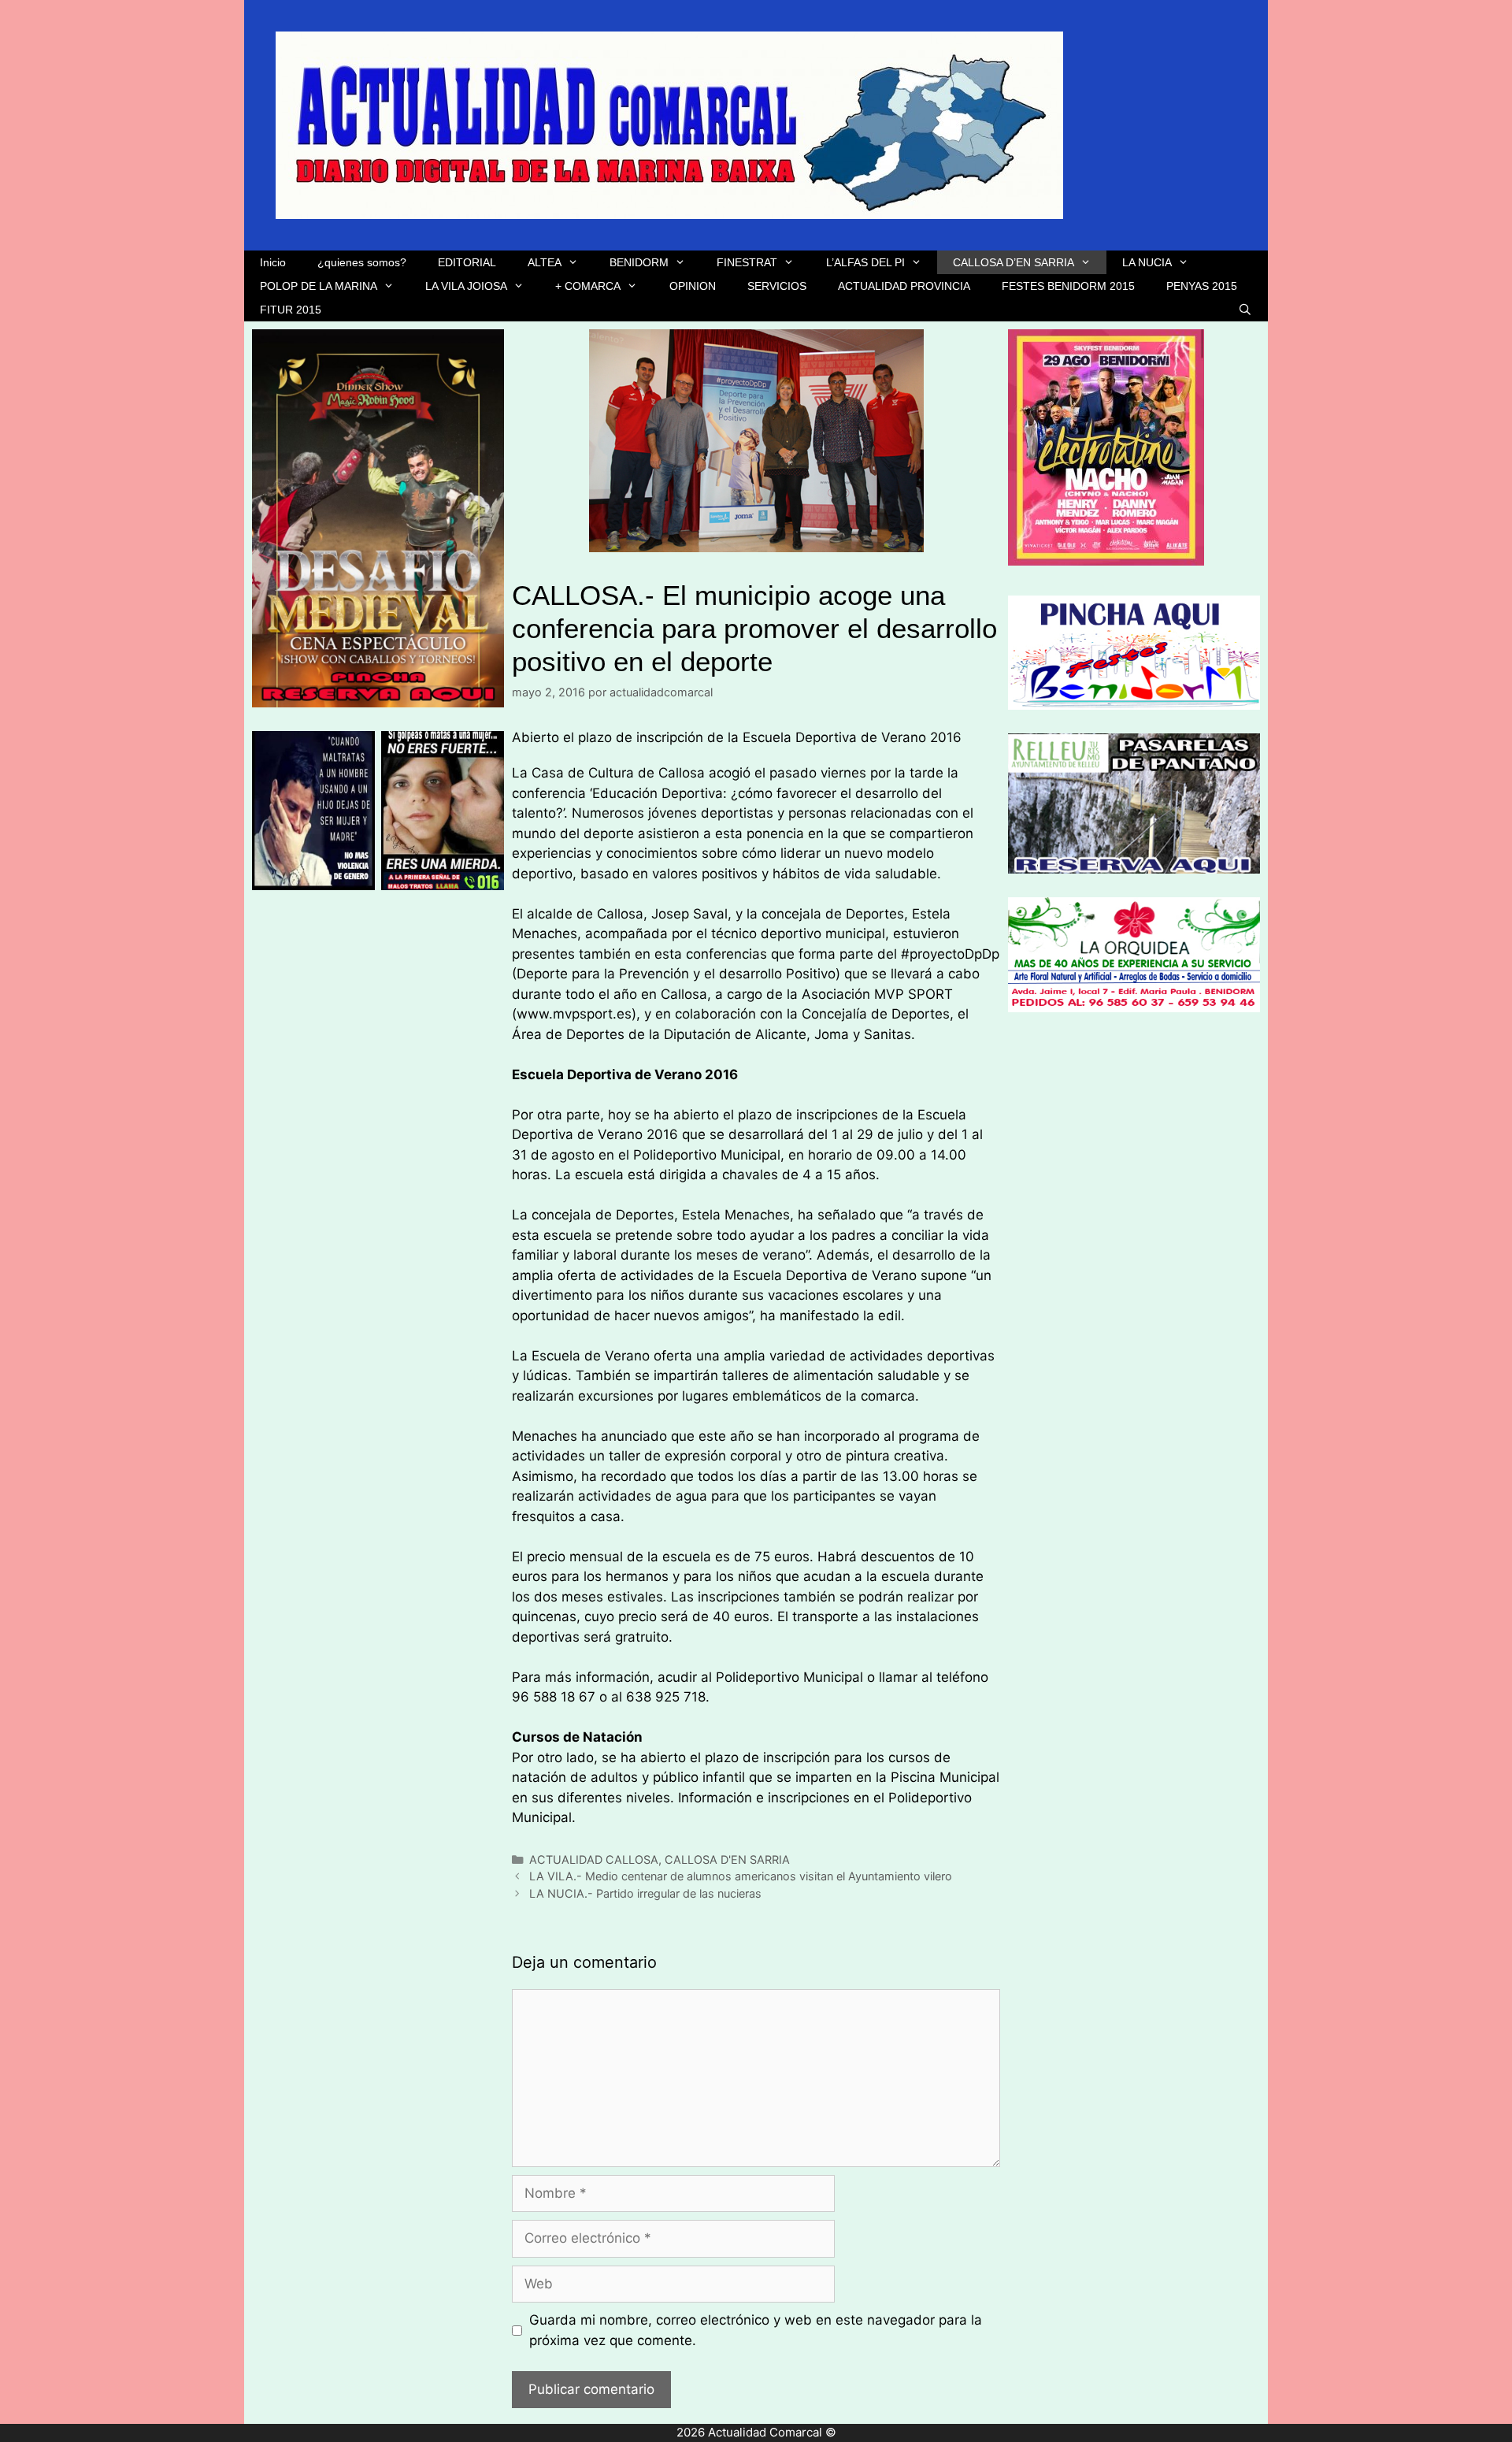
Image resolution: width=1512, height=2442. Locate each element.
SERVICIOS (777, 286)
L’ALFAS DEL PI (865, 262)
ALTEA (545, 262)
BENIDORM (639, 262)
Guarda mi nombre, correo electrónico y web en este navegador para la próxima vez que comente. (756, 2330)
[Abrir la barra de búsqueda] (1245, 310)
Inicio (273, 262)
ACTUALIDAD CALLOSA (594, 1859)
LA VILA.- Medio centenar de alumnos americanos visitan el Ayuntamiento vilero (741, 1876)
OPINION (693, 286)
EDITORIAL (467, 262)
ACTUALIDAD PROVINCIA (904, 286)
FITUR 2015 (291, 310)
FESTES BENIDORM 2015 (1068, 286)
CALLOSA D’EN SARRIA (1014, 262)
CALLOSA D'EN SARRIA (727, 1859)
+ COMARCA (588, 286)
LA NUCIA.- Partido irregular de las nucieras (645, 1893)
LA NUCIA (1147, 262)
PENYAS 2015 (1202, 286)
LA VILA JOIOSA (466, 286)
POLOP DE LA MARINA (319, 286)
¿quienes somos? (362, 262)
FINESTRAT (747, 262)
